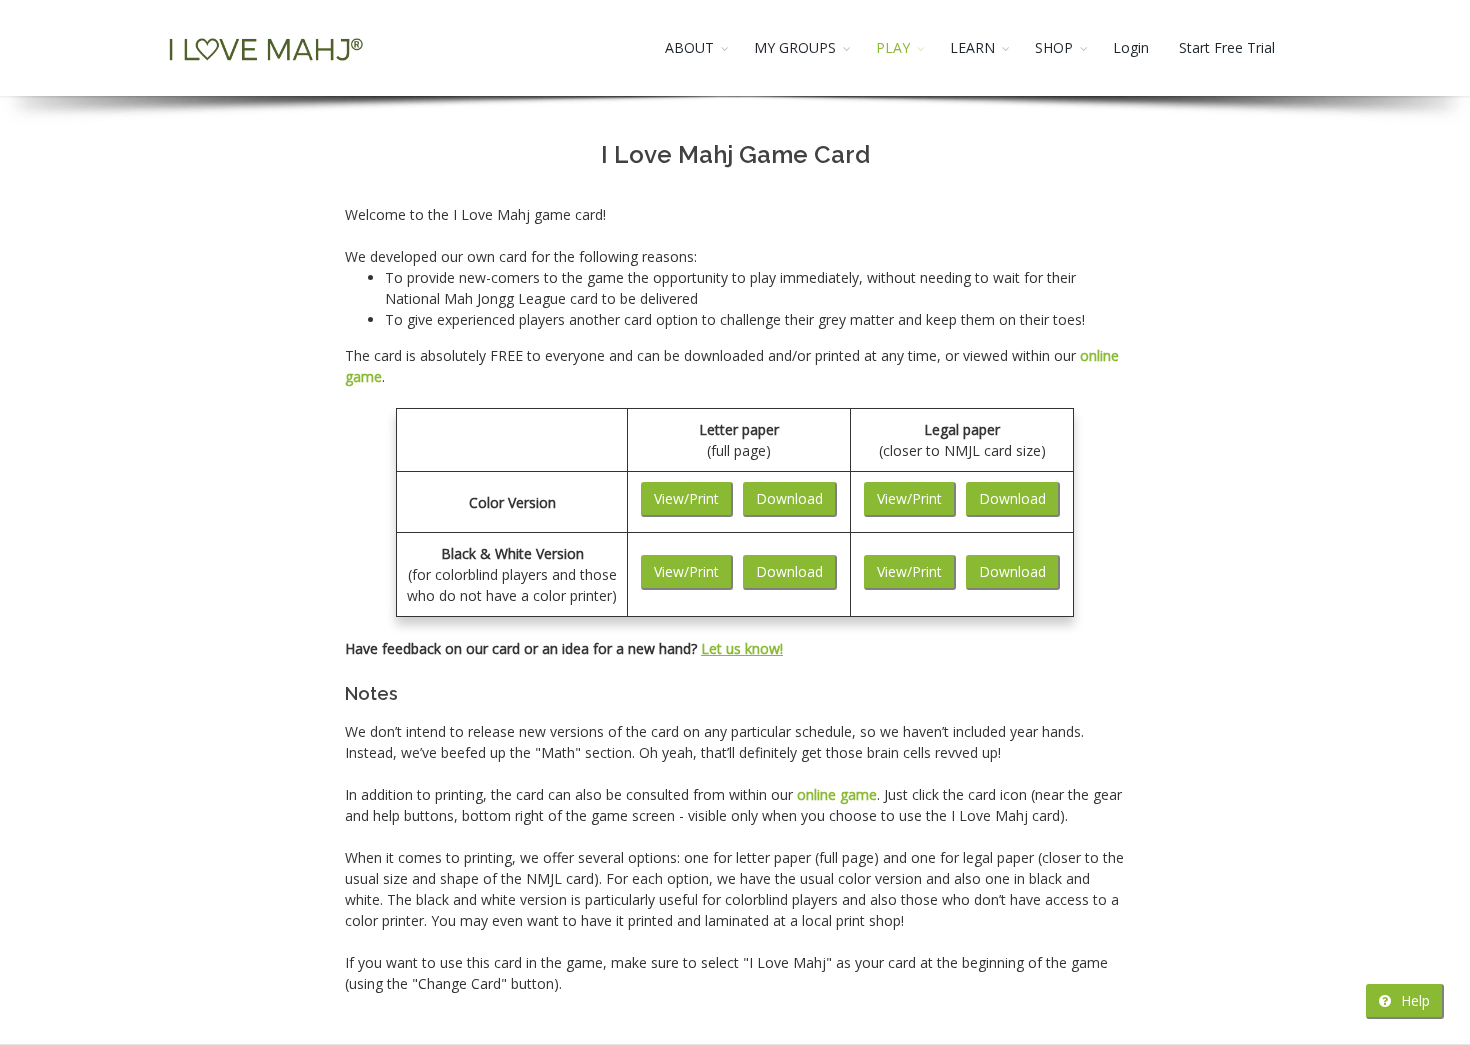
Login (1131, 47)
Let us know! (742, 648)
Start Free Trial (1227, 47)
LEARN (972, 47)
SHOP (1054, 47)
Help (1413, 1000)
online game (837, 794)
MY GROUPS (795, 47)
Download (789, 498)
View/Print (686, 498)
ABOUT (689, 47)
